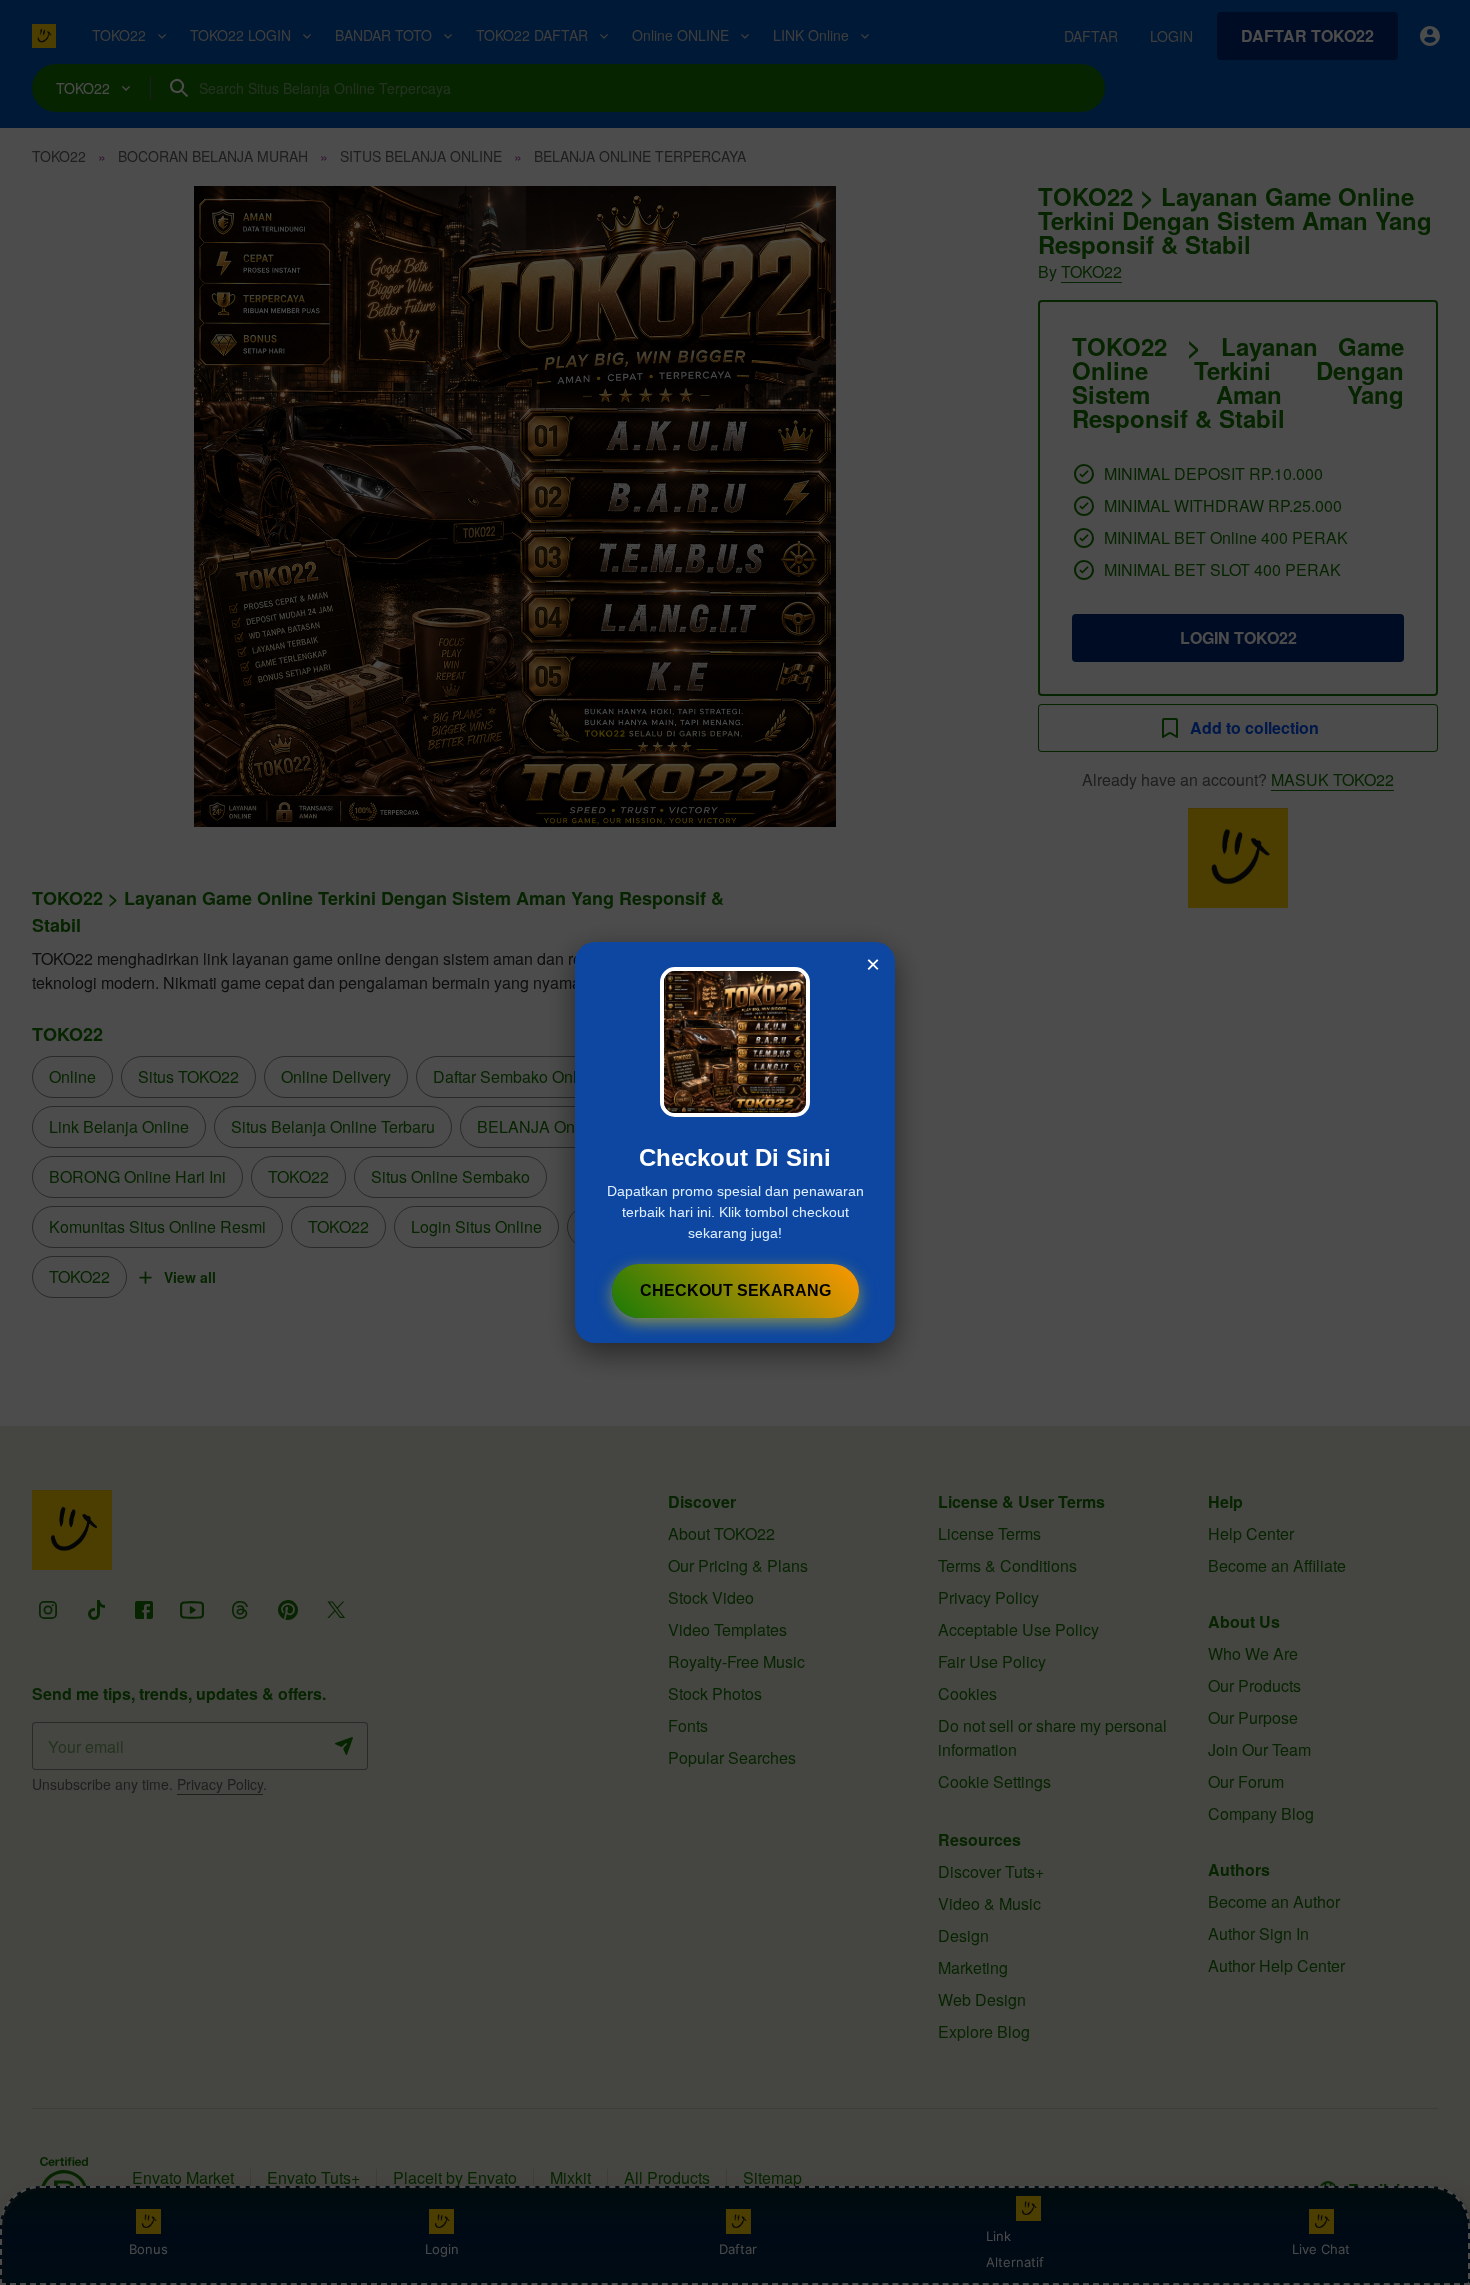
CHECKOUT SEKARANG (735, 1290)
